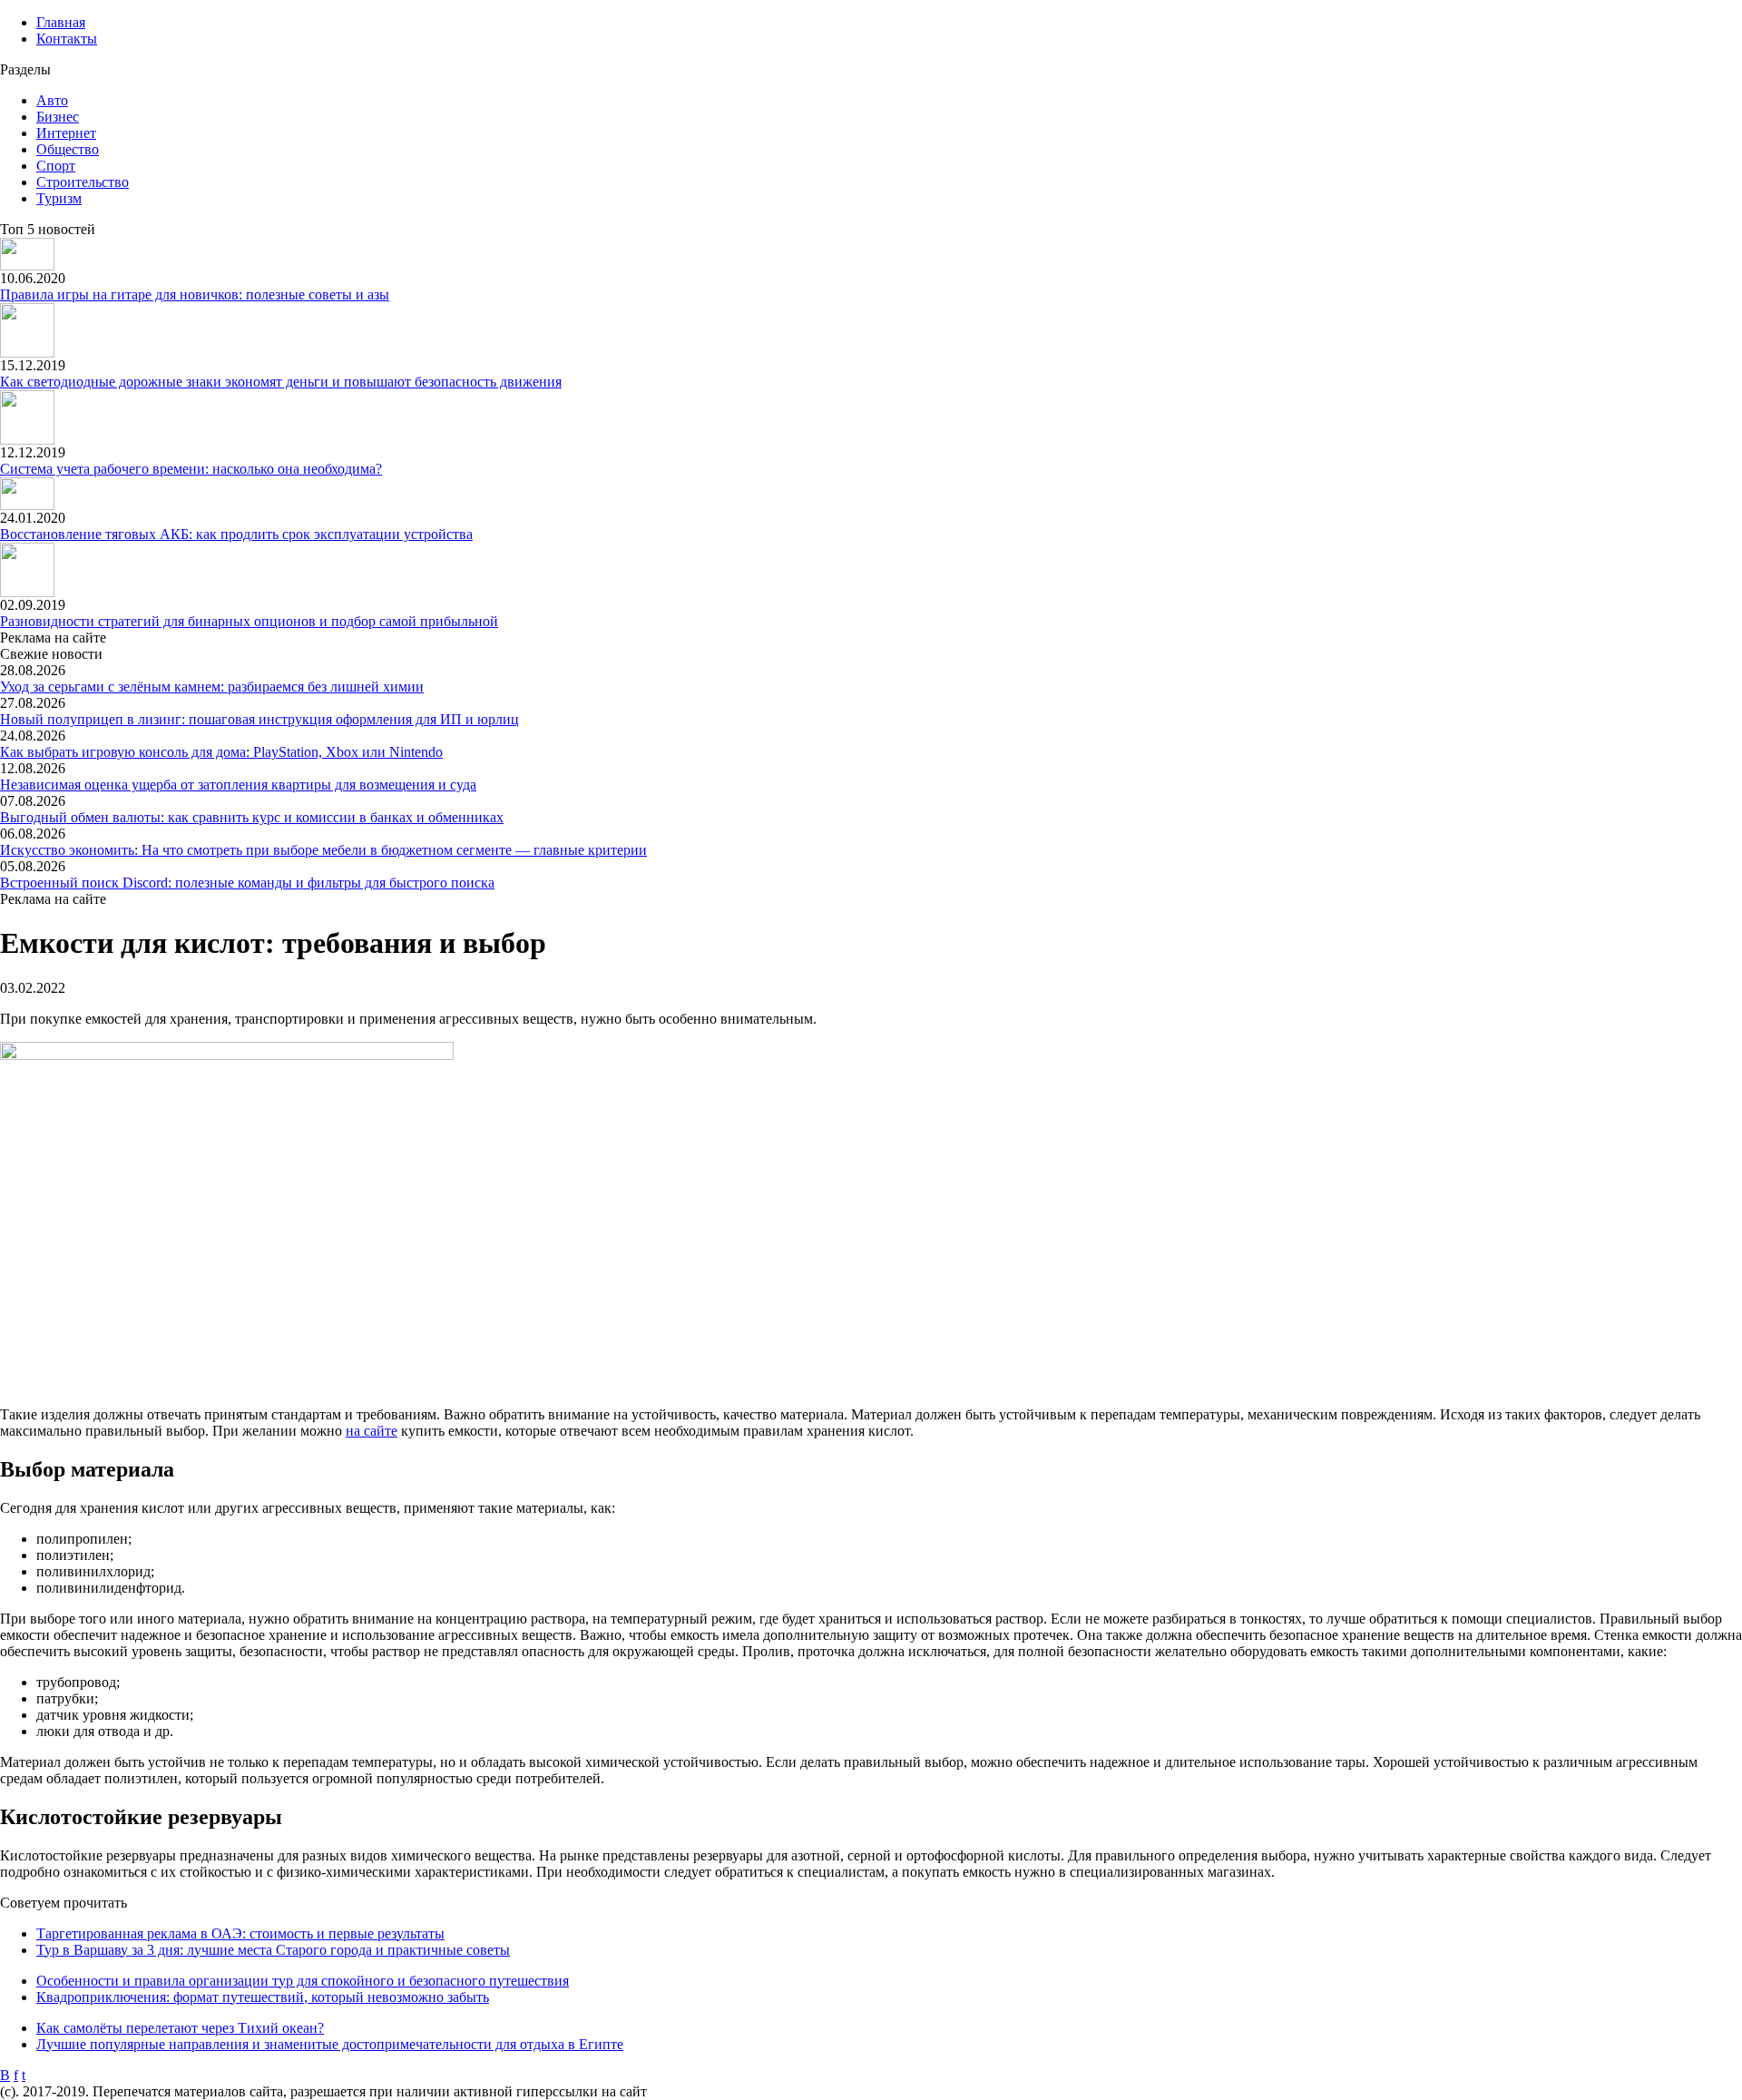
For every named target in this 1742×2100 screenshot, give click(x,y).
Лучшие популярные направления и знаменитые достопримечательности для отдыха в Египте (330, 2044)
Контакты (67, 39)
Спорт (56, 166)
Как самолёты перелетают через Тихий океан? (180, 2028)
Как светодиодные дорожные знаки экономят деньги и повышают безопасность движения (281, 382)
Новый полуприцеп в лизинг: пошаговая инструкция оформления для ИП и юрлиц (259, 719)
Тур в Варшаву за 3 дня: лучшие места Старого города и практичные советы (273, 1950)
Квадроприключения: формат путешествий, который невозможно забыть (263, 1997)
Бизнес (58, 117)
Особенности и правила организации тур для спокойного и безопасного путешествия (303, 1981)
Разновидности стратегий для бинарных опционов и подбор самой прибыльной (249, 621)
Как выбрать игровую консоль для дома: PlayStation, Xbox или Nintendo (221, 752)
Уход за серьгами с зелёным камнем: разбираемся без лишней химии (212, 687)
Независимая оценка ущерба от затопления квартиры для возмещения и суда (238, 785)
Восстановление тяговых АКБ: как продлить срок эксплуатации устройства (236, 534)
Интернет (66, 133)
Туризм (59, 198)
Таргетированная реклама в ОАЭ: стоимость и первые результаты (240, 1933)
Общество (68, 149)
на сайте (372, 1431)
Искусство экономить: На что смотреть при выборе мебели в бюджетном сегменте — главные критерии (323, 850)
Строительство (83, 182)
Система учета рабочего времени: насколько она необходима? (191, 469)
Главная (61, 22)
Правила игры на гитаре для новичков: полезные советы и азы (195, 294)
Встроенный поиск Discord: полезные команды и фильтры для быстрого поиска (247, 883)
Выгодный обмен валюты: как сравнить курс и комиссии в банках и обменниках (252, 817)
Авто (52, 100)
